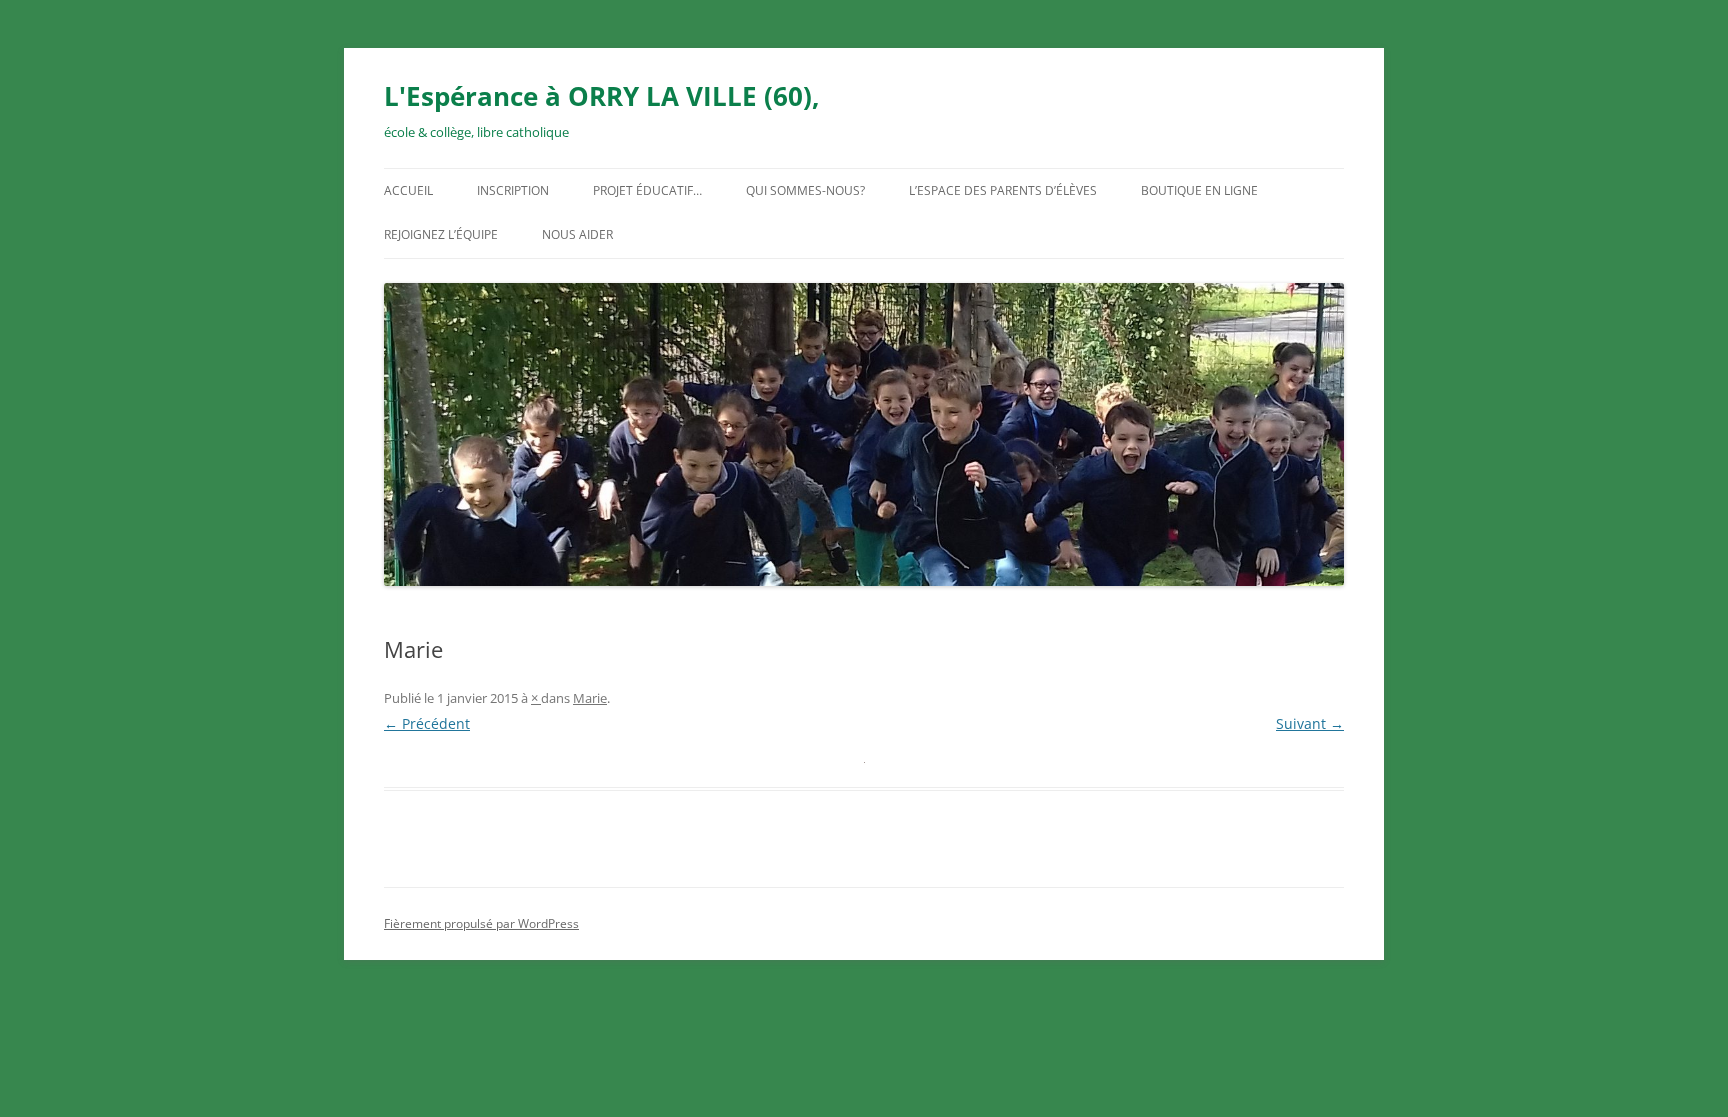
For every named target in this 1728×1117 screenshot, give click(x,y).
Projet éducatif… (647, 190)
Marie (590, 698)
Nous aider (577, 234)
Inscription (513, 190)
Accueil (408, 190)
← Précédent (427, 723)
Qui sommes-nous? (805, 190)
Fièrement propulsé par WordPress (481, 923)
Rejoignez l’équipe (441, 234)
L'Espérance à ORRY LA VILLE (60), (601, 96)
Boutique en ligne (1199, 190)
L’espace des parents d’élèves (1003, 190)
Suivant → (1310, 723)
